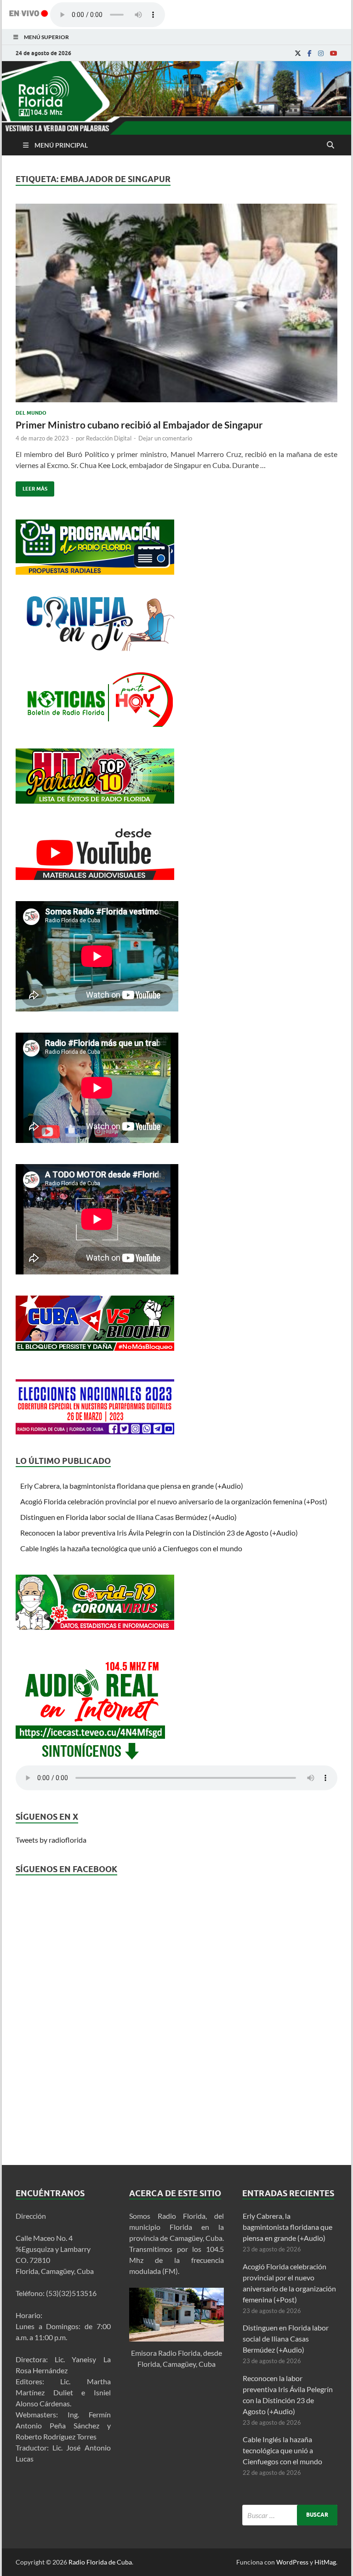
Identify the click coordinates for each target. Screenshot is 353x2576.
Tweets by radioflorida (51, 1840)
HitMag (325, 2562)
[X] (298, 53)
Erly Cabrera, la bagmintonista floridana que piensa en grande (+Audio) (132, 1486)
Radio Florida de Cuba (100, 2562)
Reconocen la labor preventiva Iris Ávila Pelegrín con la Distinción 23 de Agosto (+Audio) (159, 1533)
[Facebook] (310, 53)
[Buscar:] (290, 2515)
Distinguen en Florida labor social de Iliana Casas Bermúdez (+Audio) (128, 1517)
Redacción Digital (109, 438)
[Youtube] (334, 53)
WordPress (292, 2562)
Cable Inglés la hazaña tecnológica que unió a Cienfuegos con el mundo (131, 1548)
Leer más (31, 487)
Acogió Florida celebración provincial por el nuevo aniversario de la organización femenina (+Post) (174, 1501)
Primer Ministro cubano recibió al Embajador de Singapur (139, 425)
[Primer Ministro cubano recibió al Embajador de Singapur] (176, 307)
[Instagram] (321, 53)
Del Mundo (31, 413)
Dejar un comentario (165, 438)
